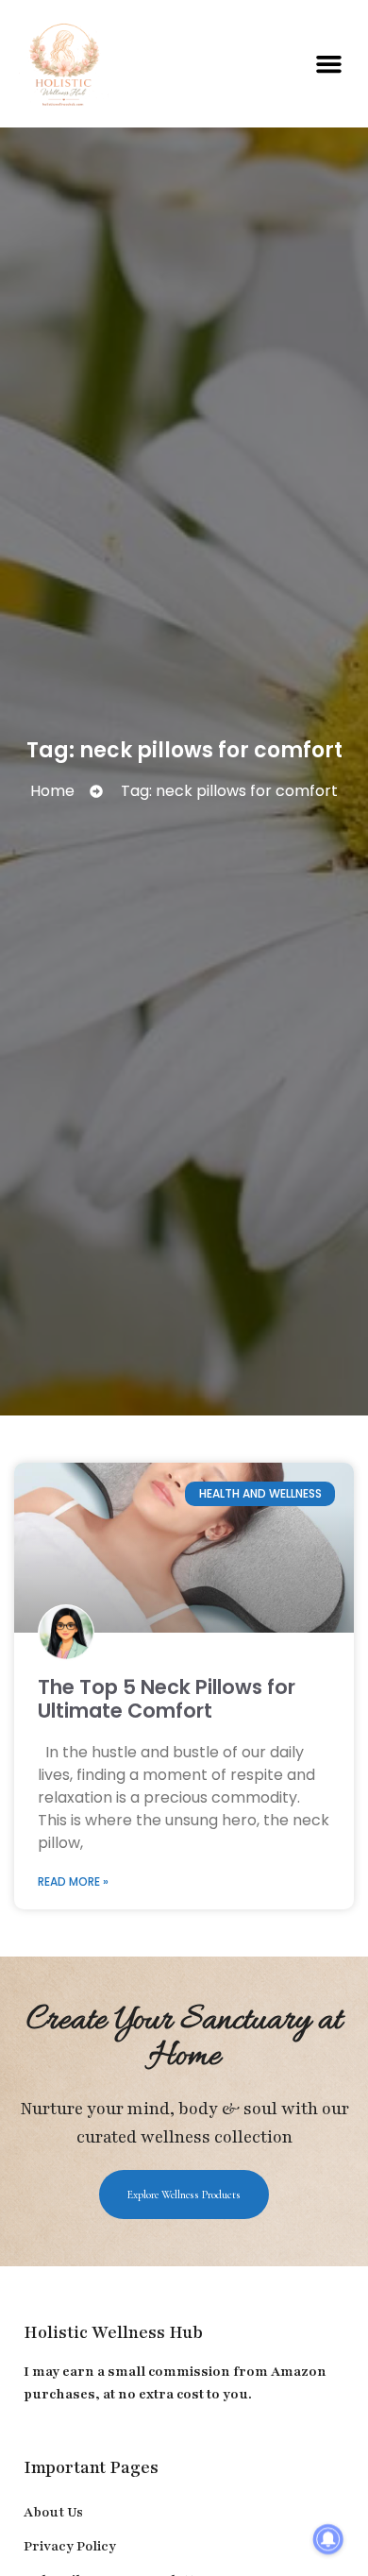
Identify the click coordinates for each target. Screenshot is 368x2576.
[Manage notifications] (328, 2539)
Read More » (73, 1881)
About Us (53, 2512)
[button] (329, 64)
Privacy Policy (70, 2546)
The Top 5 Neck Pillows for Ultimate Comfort (167, 1699)
